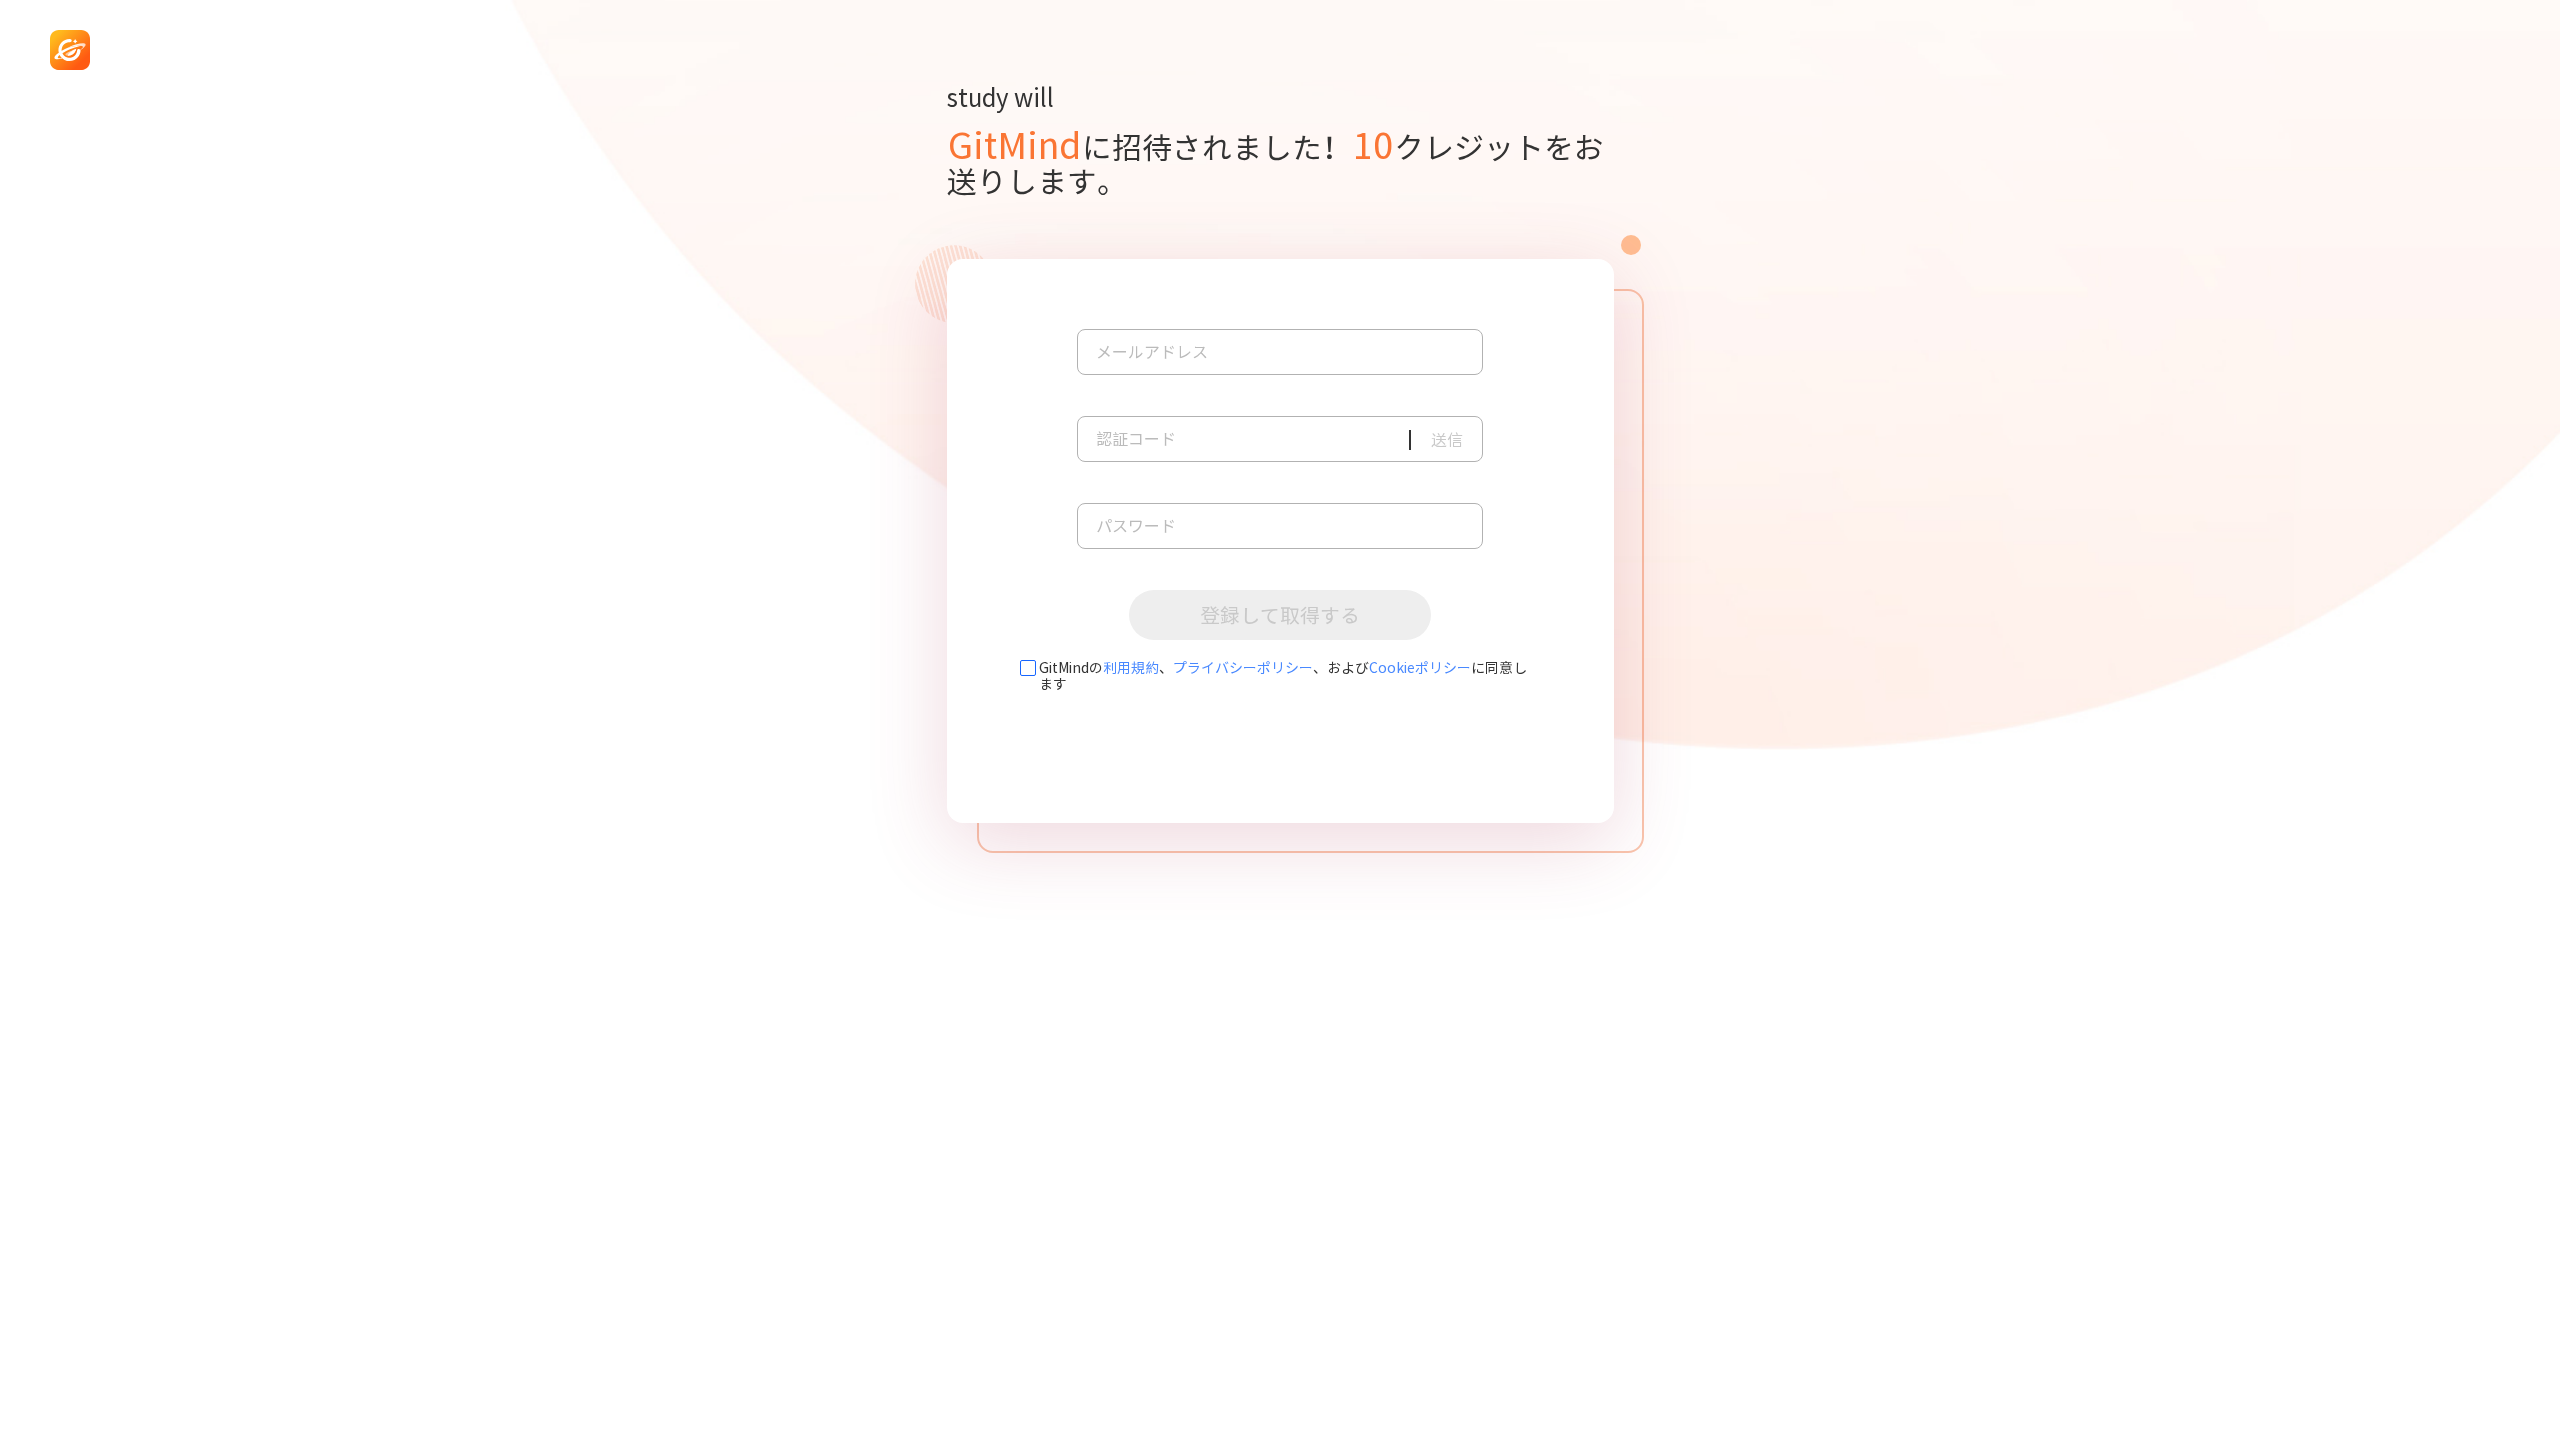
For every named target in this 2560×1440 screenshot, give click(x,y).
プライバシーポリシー (1243, 668)
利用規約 (1131, 668)
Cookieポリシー (1420, 668)
